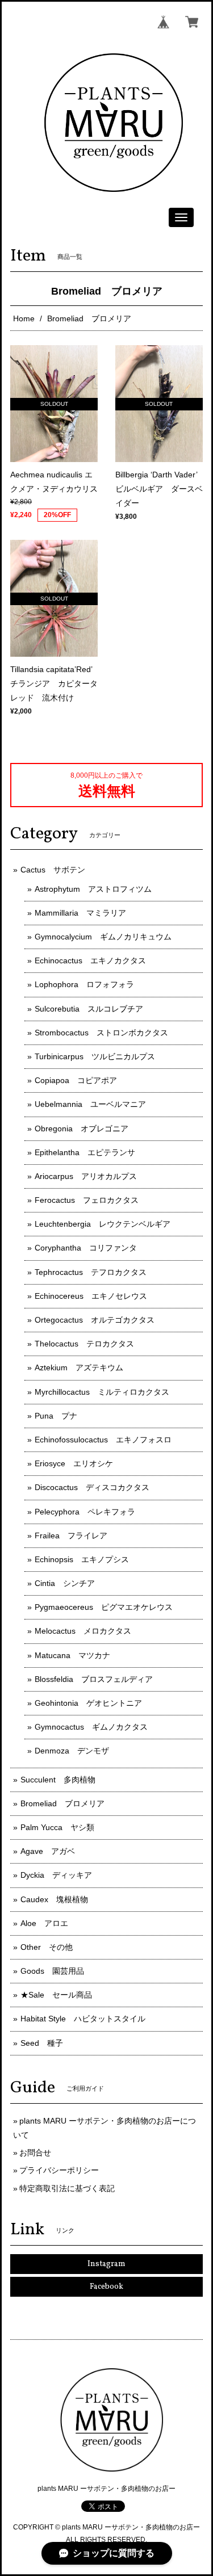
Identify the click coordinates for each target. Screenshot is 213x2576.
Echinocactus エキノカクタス (90, 960)
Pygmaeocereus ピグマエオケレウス (104, 1607)
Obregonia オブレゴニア (82, 1128)
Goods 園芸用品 (52, 1971)
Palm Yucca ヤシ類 (57, 1827)
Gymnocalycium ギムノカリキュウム (103, 937)
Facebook (106, 2287)
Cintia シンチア (65, 1583)
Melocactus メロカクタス (83, 1631)
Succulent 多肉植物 (58, 1780)
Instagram (106, 2264)
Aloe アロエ (44, 1923)
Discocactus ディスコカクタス (92, 1487)
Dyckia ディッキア (56, 1875)
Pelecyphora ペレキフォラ (85, 1512)
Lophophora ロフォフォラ (84, 984)
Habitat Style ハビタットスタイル (83, 2019)
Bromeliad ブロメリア (62, 1803)
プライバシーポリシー (59, 2170)
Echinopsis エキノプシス (82, 1559)
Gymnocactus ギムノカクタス (91, 1727)
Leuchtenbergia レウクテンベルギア (103, 1224)
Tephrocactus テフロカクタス (91, 1272)
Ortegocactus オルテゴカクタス (95, 1320)
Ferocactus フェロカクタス (87, 1200)
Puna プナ (56, 1416)
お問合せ (35, 2153)
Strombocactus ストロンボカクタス (101, 1033)
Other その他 (47, 1947)
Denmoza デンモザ (72, 1751)
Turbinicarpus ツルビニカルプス (95, 1056)
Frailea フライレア (71, 1535)
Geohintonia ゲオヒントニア (88, 1703)
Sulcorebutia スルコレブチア (89, 1009)
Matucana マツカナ (72, 1655)
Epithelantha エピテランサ (85, 1152)
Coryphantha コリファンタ (86, 1248)
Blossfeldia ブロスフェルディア (94, 1679)
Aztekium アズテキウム (79, 1367)
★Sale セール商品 (56, 1995)
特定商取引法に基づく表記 (67, 2188)
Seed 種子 (42, 2043)
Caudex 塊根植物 (54, 1899)
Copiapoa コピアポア (76, 1080)
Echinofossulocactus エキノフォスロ (103, 1440)
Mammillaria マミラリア (80, 913)
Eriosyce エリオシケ (74, 1463)
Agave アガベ (48, 1851)
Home (24, 318)
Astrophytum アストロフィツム (93, 889)
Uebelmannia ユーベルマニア (90, 1104)
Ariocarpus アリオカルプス (86, 1176)
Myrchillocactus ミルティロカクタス (102, 1392)
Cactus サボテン (53, 870)
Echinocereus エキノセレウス (91, 1296)
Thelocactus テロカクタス (84, 1344)
